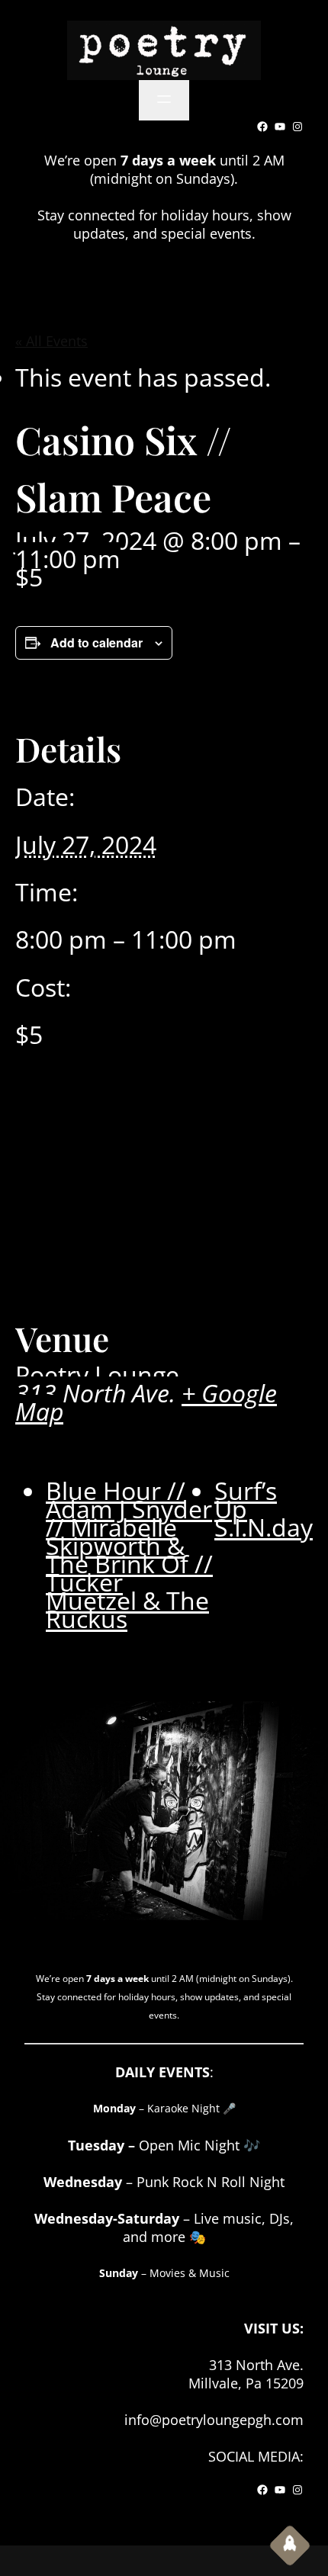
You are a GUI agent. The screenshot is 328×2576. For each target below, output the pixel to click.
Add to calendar (96, 642)
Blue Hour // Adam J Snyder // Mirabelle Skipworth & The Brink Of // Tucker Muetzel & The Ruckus (129, 1555)
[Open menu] (164, 100)
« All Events (51, 341)
